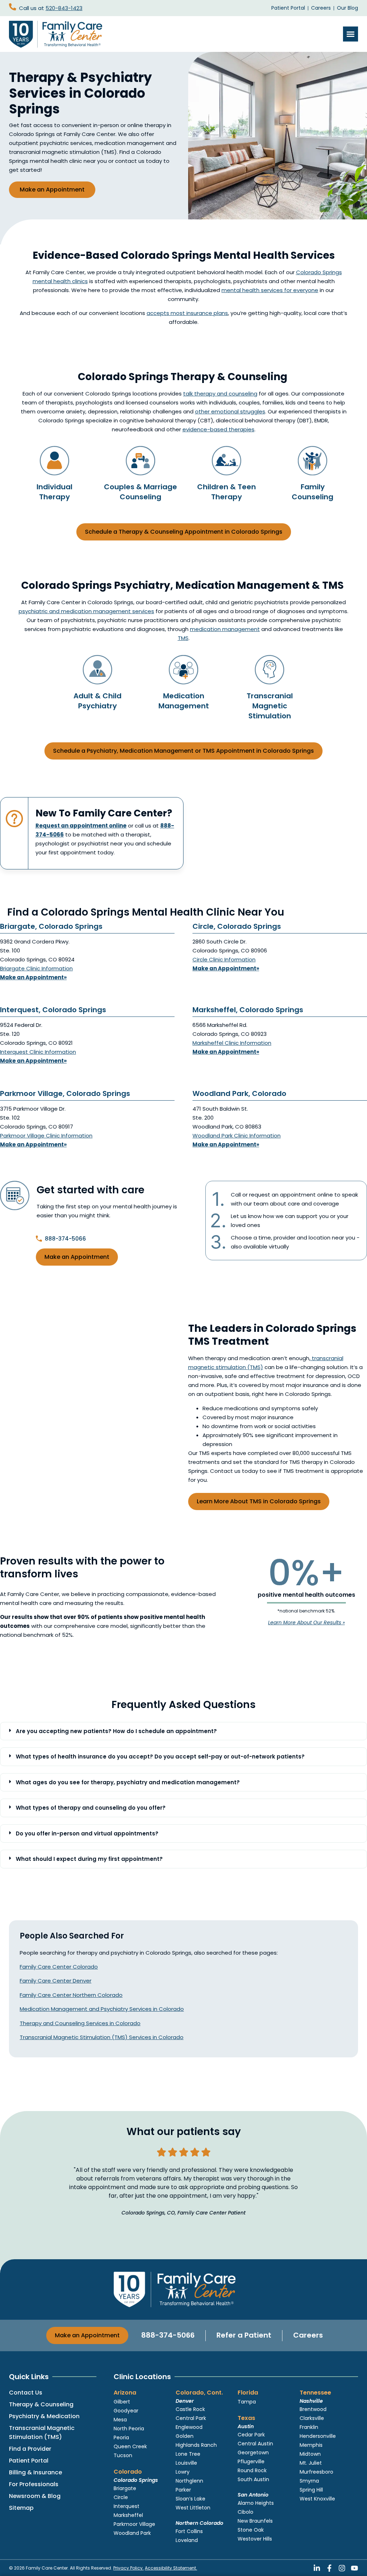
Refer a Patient (244, 2335)
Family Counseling (313, 492)
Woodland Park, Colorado (239, 1093)
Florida (248, 2393)
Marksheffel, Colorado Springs (248, 1010)
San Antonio (253, 2495)
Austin (246, 2426)
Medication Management (184, 701)
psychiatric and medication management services (86, 611)
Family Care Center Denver (56, 1981)
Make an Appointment (52, 190)
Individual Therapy (54, 492)
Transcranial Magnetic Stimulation (270, 706)
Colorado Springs (136, 2480)
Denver (185, 2401)
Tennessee (315, 2393)
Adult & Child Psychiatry (97, 701)
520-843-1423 (64, 8)
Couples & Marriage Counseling (140, 492)
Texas (246, 2418)
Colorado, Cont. (199, 2393)
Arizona (125, 2393)
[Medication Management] (183, 670)
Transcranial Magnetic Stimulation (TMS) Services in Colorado (102, 2037)
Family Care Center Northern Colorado (71, 1995)
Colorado (128, 2472)
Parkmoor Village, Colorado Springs (65, 1093)
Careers (308, 2335)
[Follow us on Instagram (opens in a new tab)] (342, 2568)
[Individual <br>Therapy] (54, 461)
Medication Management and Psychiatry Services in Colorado (102, 2009)
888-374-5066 (65, 1239)
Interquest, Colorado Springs (53, 1010)
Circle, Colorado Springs (237, 926)
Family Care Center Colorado (59, 1967)
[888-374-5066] (39, 1239)
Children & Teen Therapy (227, 492)
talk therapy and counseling (220, 394)
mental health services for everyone (270, 290)
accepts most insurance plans (187, 313)
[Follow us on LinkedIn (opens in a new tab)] (317, 2568)
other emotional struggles (230, 411)
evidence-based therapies (218, 429)
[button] (351, 34)
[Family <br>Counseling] (313, 461)
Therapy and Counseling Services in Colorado (80, 2023)
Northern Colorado (199, 2523)
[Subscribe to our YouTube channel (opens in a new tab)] (354, 2568)
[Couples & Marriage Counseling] (140, 461)
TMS (183, 638)
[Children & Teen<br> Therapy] (227, 461)
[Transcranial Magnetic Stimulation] (270, 670)
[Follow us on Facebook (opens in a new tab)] (329, 2568)
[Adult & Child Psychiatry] (97, 670)
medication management (225, 629)
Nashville (311, 2401)
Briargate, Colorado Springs (51, 926)
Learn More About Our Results (306, 1622)
